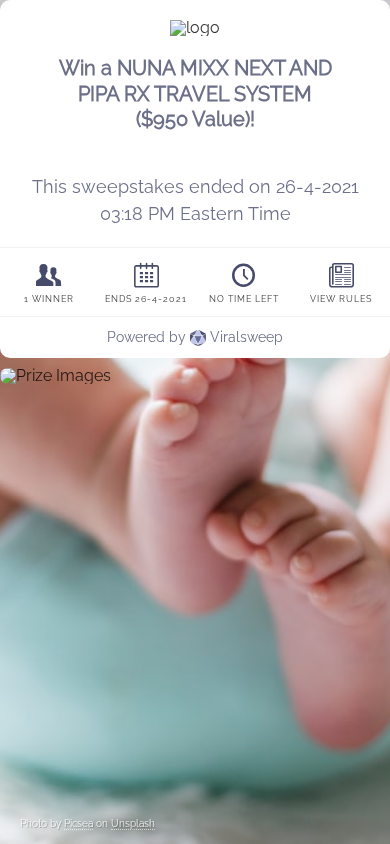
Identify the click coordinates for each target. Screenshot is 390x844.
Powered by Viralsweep (195, 337)
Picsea (78, 823)
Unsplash (133, 823)
